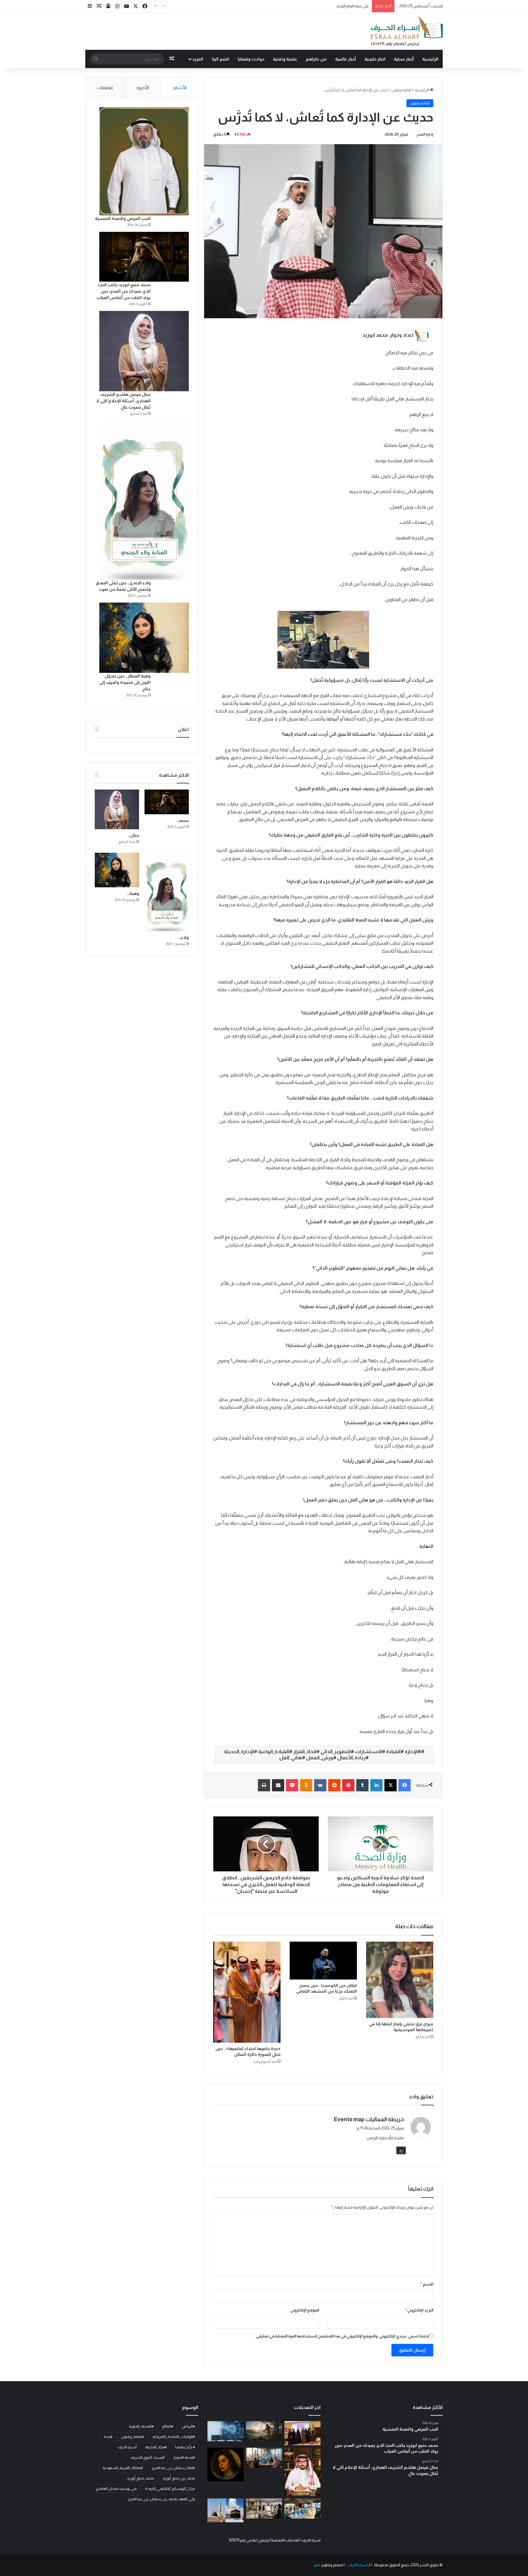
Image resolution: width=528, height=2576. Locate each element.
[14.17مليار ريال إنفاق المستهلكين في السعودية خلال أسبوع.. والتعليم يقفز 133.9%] (264, 2508)
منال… (133, 835)
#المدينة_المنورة (141, 2426)
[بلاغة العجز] (226, 2464)
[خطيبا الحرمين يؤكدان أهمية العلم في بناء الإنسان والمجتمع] (226, 2510)
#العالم (168, 2426)
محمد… (182, 820)
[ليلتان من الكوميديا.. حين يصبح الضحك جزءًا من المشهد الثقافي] (323, 1961)
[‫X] (391, 1785)
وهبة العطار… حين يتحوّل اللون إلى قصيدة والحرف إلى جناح (125, 682)
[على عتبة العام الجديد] (264, 2458)
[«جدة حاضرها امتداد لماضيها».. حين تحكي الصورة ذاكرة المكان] (247, 1992)
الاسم (427, 2284)
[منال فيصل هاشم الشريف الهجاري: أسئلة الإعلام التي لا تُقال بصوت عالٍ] (144, 351)
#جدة (108, 2437)
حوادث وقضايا (251, 59)
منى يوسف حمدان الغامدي (116, 2489)
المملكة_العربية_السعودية (123, 2468)
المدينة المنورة (184, 2457)
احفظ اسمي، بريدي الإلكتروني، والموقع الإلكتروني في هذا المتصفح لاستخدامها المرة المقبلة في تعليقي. (342, 2336)
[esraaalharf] (406, 31)
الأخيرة (143, 88)
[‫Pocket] (292, 1785)
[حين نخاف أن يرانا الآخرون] (302, 2472)
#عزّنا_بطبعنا (185, 2447)
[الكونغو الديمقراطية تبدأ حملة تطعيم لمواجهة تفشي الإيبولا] (302, 2508)
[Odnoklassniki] (306, 1785)
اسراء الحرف (358, 2565)
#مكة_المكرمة (156, 2447)
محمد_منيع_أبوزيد (140, 2478)
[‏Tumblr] (362, 1785)
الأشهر (180, 88)
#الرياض (188, 2426)
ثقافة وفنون (402, 90)
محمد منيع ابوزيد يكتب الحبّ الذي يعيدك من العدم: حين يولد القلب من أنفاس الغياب (124, 291)
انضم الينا (221, 59)
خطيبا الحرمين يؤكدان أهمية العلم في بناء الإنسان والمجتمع (322, 6)
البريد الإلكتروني (419, 2310)
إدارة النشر (425, 134)
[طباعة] (264, 1785)
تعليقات (105, 88)
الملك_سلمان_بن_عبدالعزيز (173, 2468)
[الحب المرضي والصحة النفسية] (144, 161)
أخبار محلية (404, 59)
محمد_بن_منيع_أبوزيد (179, 2478)
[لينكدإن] (376, 1785)
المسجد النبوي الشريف (148, 2457)
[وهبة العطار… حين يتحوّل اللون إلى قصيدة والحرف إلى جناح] (144, 638)
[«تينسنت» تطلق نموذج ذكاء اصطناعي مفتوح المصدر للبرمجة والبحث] (226, 2431)
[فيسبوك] (405, 1785)
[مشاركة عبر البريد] (278, 1785)
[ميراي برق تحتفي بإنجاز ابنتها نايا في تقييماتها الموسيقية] (400, 1980)
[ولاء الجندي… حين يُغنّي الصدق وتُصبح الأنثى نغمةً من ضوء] (144, 500)
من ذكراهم (316, 59)
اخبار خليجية (375, 59)
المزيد (198, 59)
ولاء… (184, 937)
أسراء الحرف (127, 2447)
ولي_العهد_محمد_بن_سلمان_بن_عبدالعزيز (161, 2499)
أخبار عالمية (346, 59)
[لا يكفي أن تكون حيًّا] (264, 2431)
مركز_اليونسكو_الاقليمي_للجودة (170, 2489)
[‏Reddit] (334, 1785)
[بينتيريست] (348, 1785)
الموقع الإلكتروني (305, 2310)
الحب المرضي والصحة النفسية (123, 218)
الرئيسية (430, 59)
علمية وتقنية (285, 59)
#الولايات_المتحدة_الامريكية (174, 2437)
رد (401, 2150)
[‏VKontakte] (320, 1785)
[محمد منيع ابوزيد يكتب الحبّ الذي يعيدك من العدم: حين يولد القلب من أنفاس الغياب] (144, 257)
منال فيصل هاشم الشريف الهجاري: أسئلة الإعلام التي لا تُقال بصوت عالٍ (123, 401)
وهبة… (133, 893)
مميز (317, 2565)
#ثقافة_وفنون (132, 2437)
